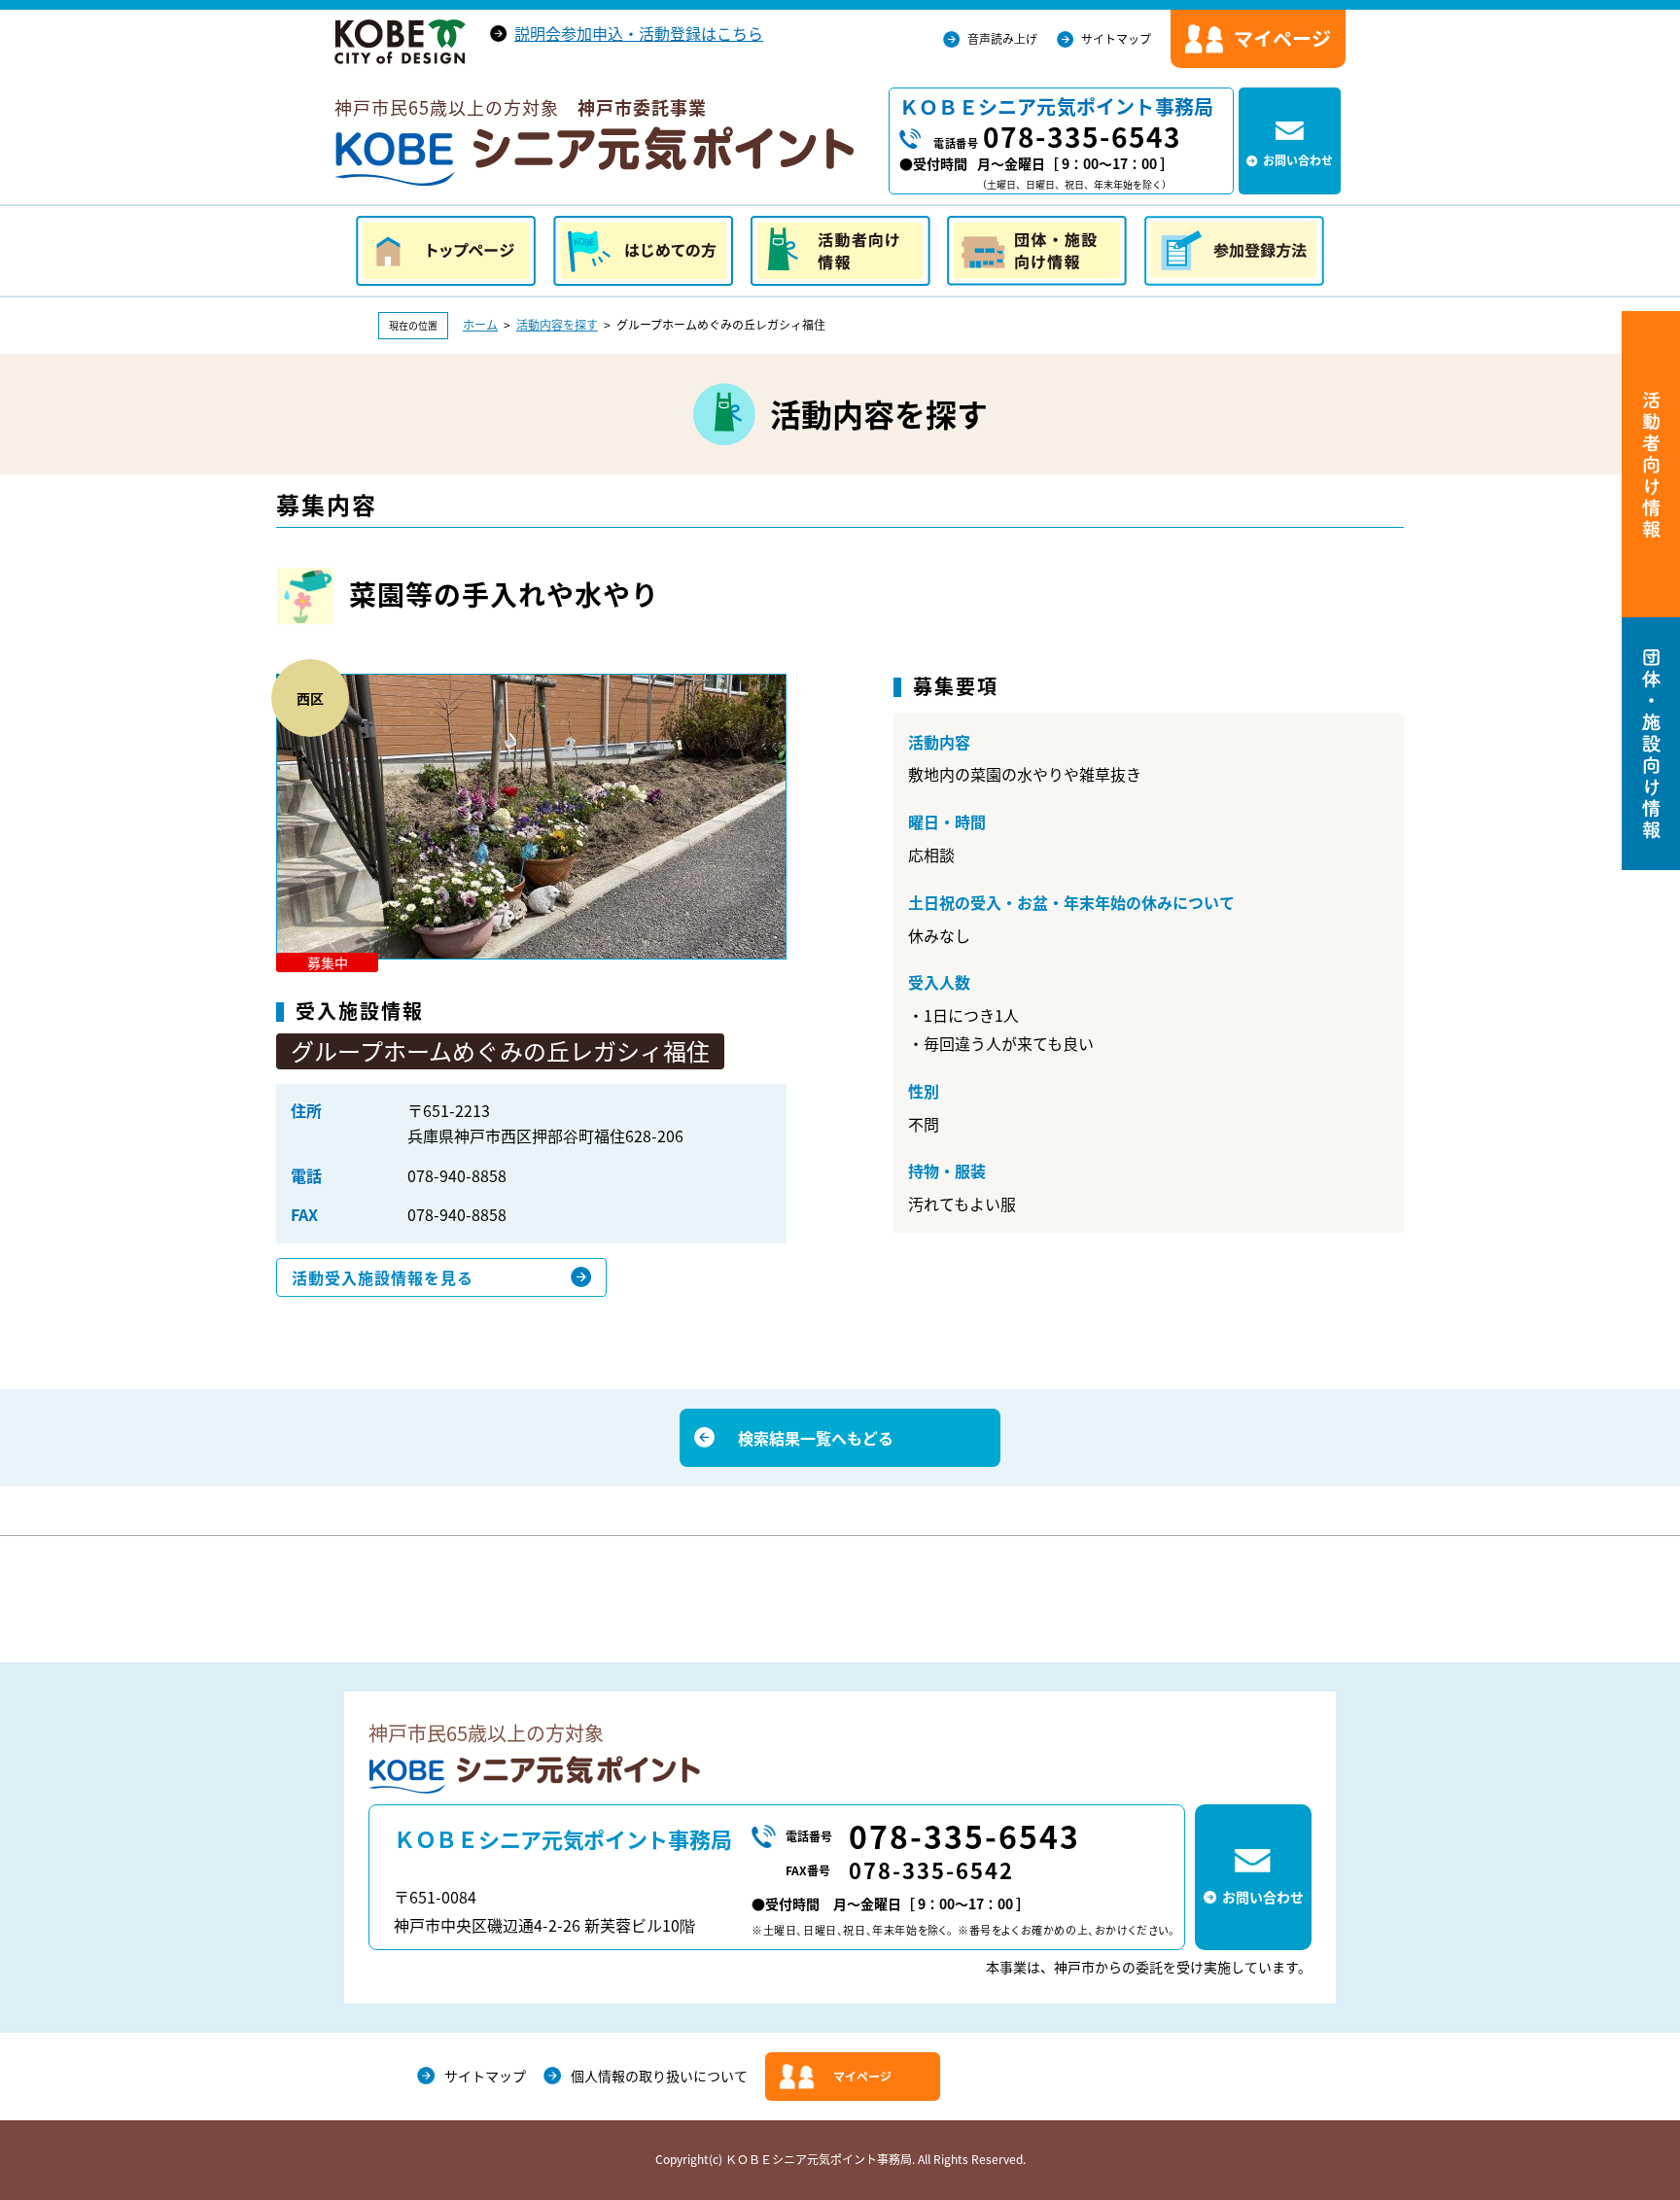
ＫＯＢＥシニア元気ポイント (594, 157)
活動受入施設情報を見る (383, 1277)
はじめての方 (643, 251)
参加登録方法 (1234, 251)
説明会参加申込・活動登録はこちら (639, 33)
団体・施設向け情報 (1037, 251)
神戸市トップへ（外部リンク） (400, 42)
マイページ (862, 2077)
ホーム (480, 325)
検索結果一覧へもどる (816, 1438)
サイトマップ (1116, 39)
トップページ (446, 251)
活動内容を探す (557, 325)
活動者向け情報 (840, 251)
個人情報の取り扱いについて (659, 2076)
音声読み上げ (1002, 39)
